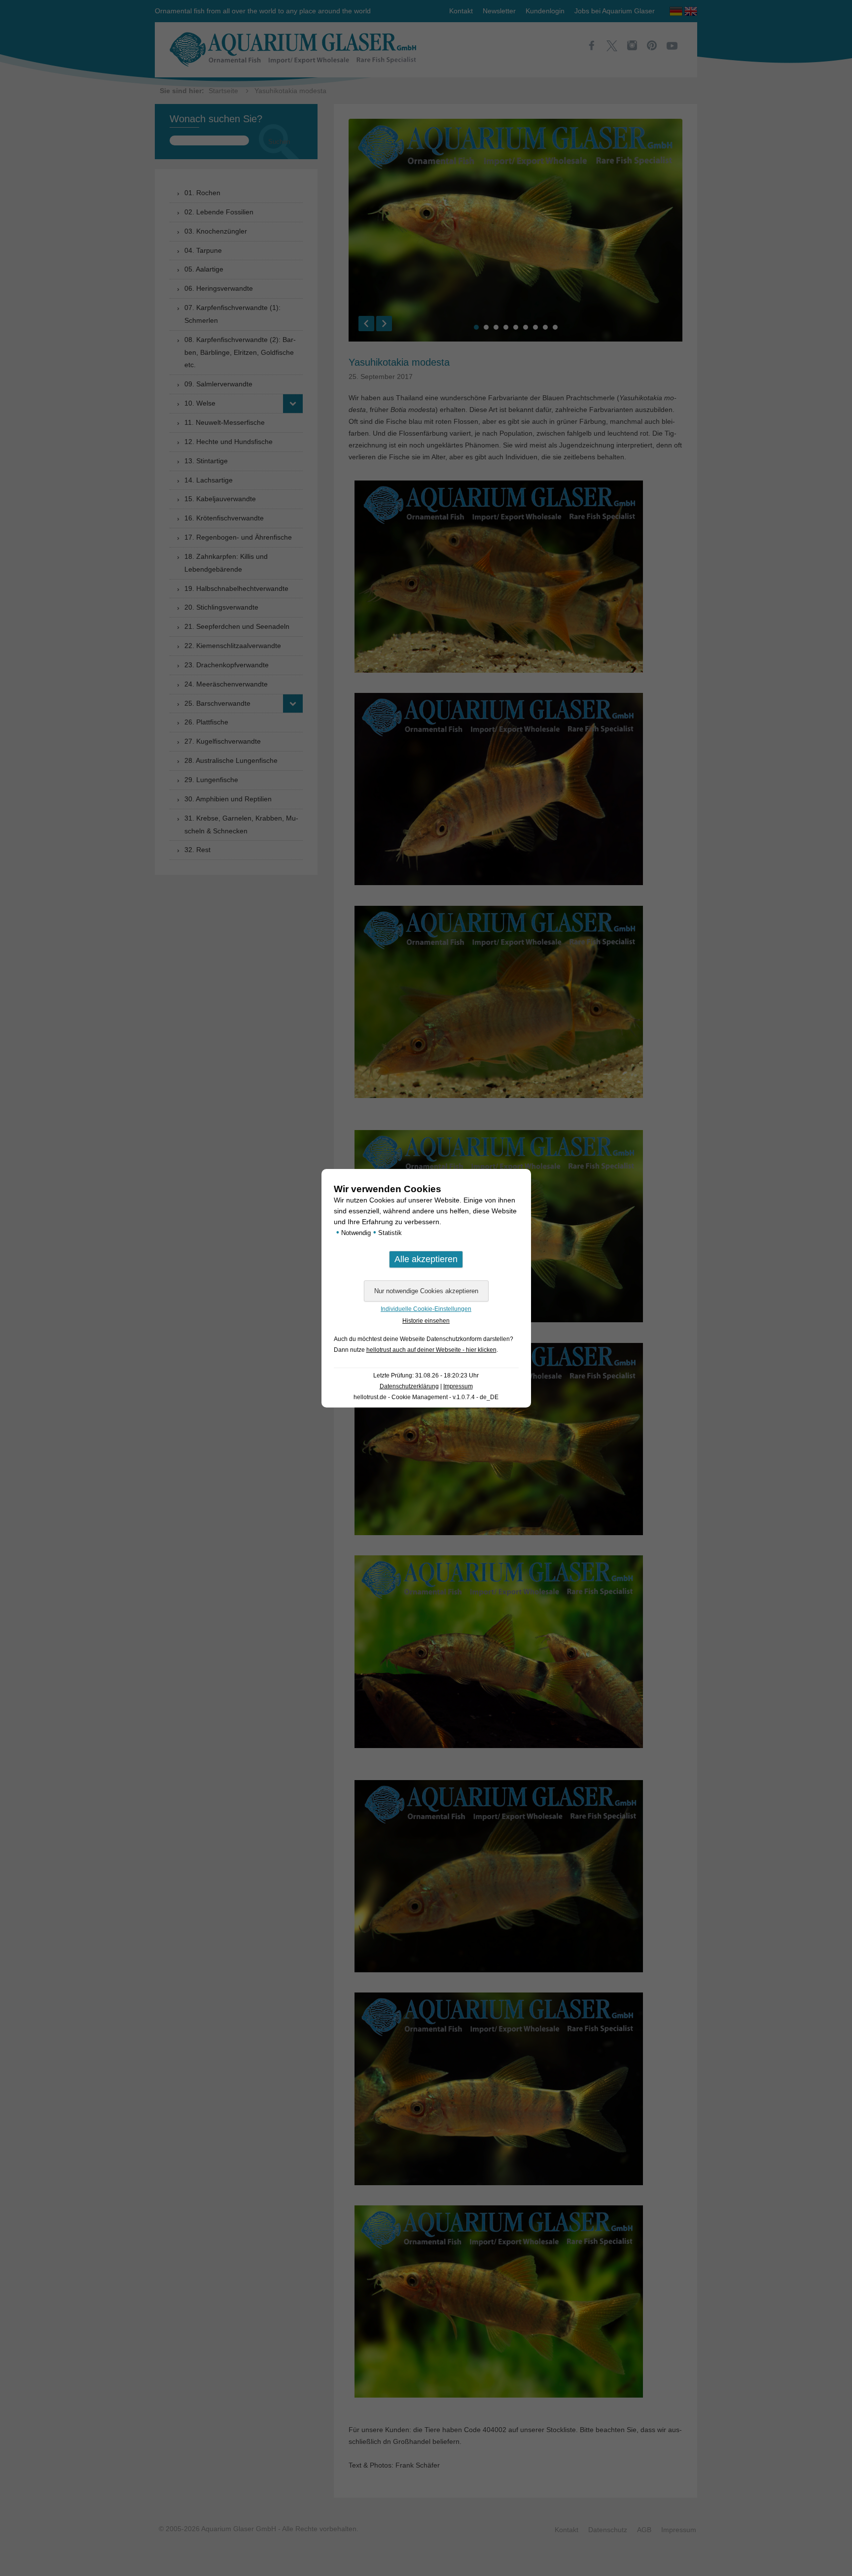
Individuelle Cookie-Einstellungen (426, 1309)
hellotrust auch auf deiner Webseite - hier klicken (431, 1350)
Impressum (458, 1386)
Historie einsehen (426, 1321)
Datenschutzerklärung (409, 1386)
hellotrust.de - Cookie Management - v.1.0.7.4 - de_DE (426, 1397)
